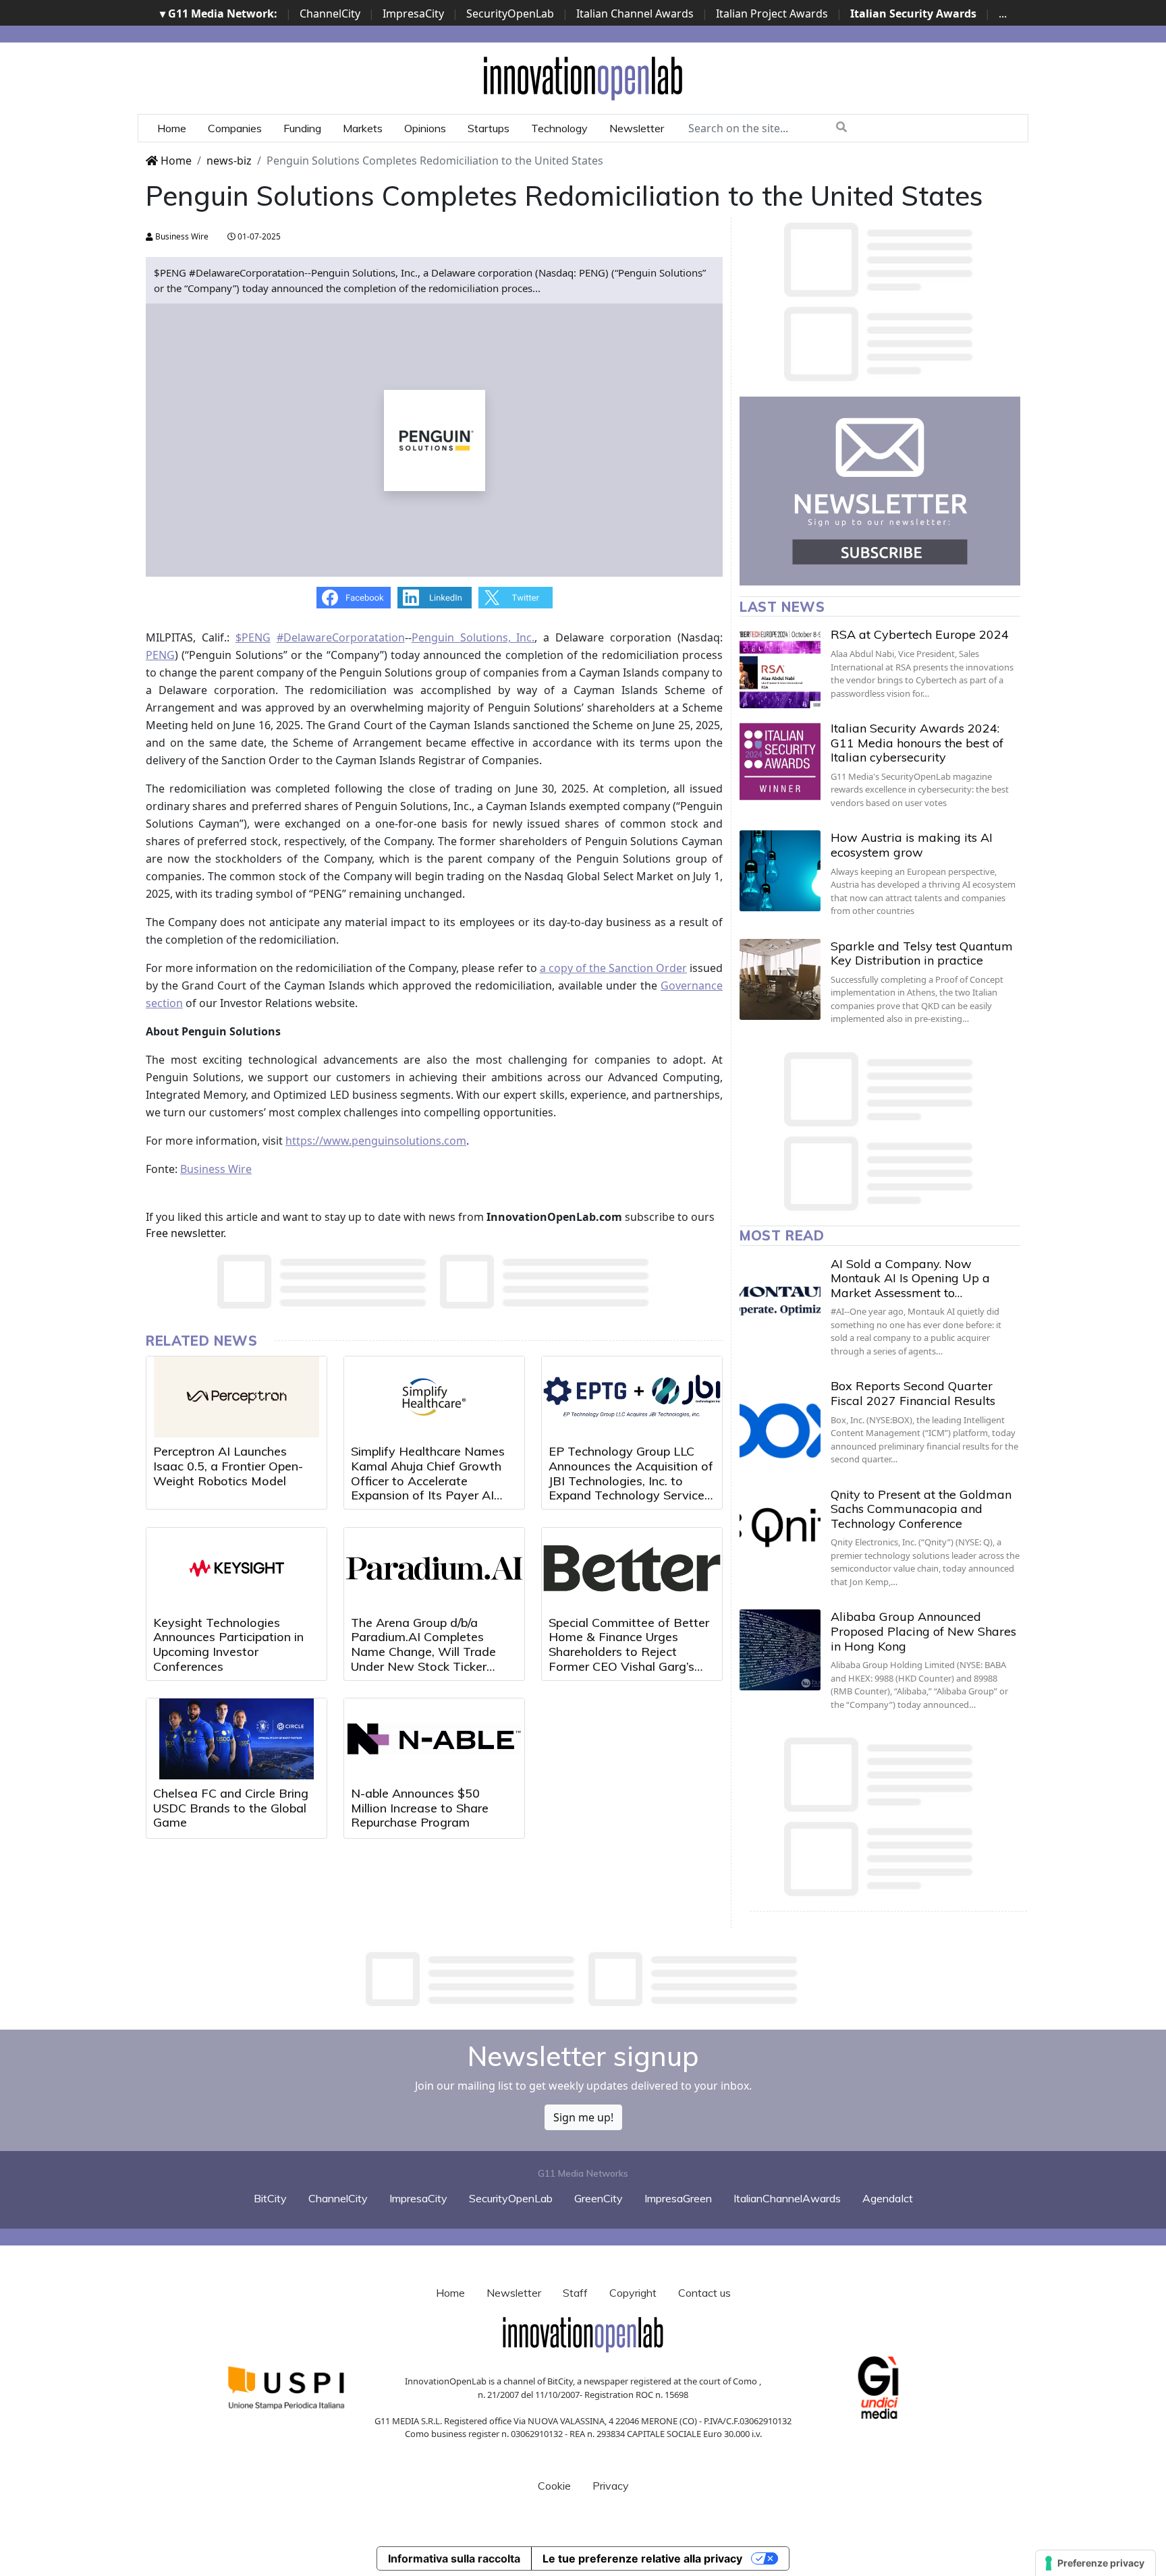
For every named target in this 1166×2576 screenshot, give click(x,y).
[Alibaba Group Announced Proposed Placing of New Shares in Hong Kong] (780, 1650)
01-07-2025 (258, 236)
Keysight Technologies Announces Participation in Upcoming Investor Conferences (228, 1644)
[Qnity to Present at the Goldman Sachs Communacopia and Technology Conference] (780, 1528)
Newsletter (637, 128)
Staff (575, 2293)
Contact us (704, 2293)
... (1003, 13)
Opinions (425, 128)
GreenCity (599, 2198)
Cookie (554, 2486)
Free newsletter (185, 1233)
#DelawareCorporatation (341, 637)
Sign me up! (583, 2117)
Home (172, 128)
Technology (559, 128)
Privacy (611, 2486)
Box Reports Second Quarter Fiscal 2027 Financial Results (913, 1393)
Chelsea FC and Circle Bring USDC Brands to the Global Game (231, 1808)
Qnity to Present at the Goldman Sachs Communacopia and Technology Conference (921, 1509)
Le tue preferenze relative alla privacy (642, 2558)
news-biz (229, 161)
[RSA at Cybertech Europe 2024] (780, 668)
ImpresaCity (413, 13)
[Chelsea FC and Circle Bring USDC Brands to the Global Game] (237, 1739)
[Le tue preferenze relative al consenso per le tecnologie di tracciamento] (1095, 2563)
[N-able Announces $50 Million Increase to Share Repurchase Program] (434, 1739)
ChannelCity (330, 13)
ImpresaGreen (678, 2198)
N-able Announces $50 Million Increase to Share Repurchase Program (420, 1808)
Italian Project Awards (772, 13)
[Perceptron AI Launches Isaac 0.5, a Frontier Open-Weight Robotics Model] (237, 1397)
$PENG (253, 637)
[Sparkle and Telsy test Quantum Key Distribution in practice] (780, 979)
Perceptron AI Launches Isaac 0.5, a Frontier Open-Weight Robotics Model (228, 1466)
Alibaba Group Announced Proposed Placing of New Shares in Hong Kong (923, 1631)
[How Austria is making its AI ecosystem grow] (780, 871)
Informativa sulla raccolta (454, 2558)
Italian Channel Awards (635, 13)
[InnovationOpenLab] (583, 78)
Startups (489, 128)
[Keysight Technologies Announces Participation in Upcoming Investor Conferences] (237, 1568)
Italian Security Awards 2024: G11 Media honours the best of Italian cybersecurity (917, 743)
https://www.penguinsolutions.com (376, 1141)
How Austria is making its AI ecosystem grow (912, 845)
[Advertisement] (583, 1979)
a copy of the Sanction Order (613, 968)
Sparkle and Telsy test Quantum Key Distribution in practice (922, 953)
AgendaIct (888, 2198)
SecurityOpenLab (510, 13)
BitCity (270, 2198)
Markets (363, 128)
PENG (160, 655)
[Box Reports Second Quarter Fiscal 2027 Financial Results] (780, 1419)
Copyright (633, 2293)
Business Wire (181, 236)
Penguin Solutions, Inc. (473, 637)
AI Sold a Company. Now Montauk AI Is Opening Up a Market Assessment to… (910, 1278)
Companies (235, 128)
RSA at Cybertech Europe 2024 (920, 634)
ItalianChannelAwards (787, 2198)
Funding (302, 128)
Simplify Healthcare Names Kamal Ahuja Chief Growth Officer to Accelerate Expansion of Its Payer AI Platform (428, 1480)
